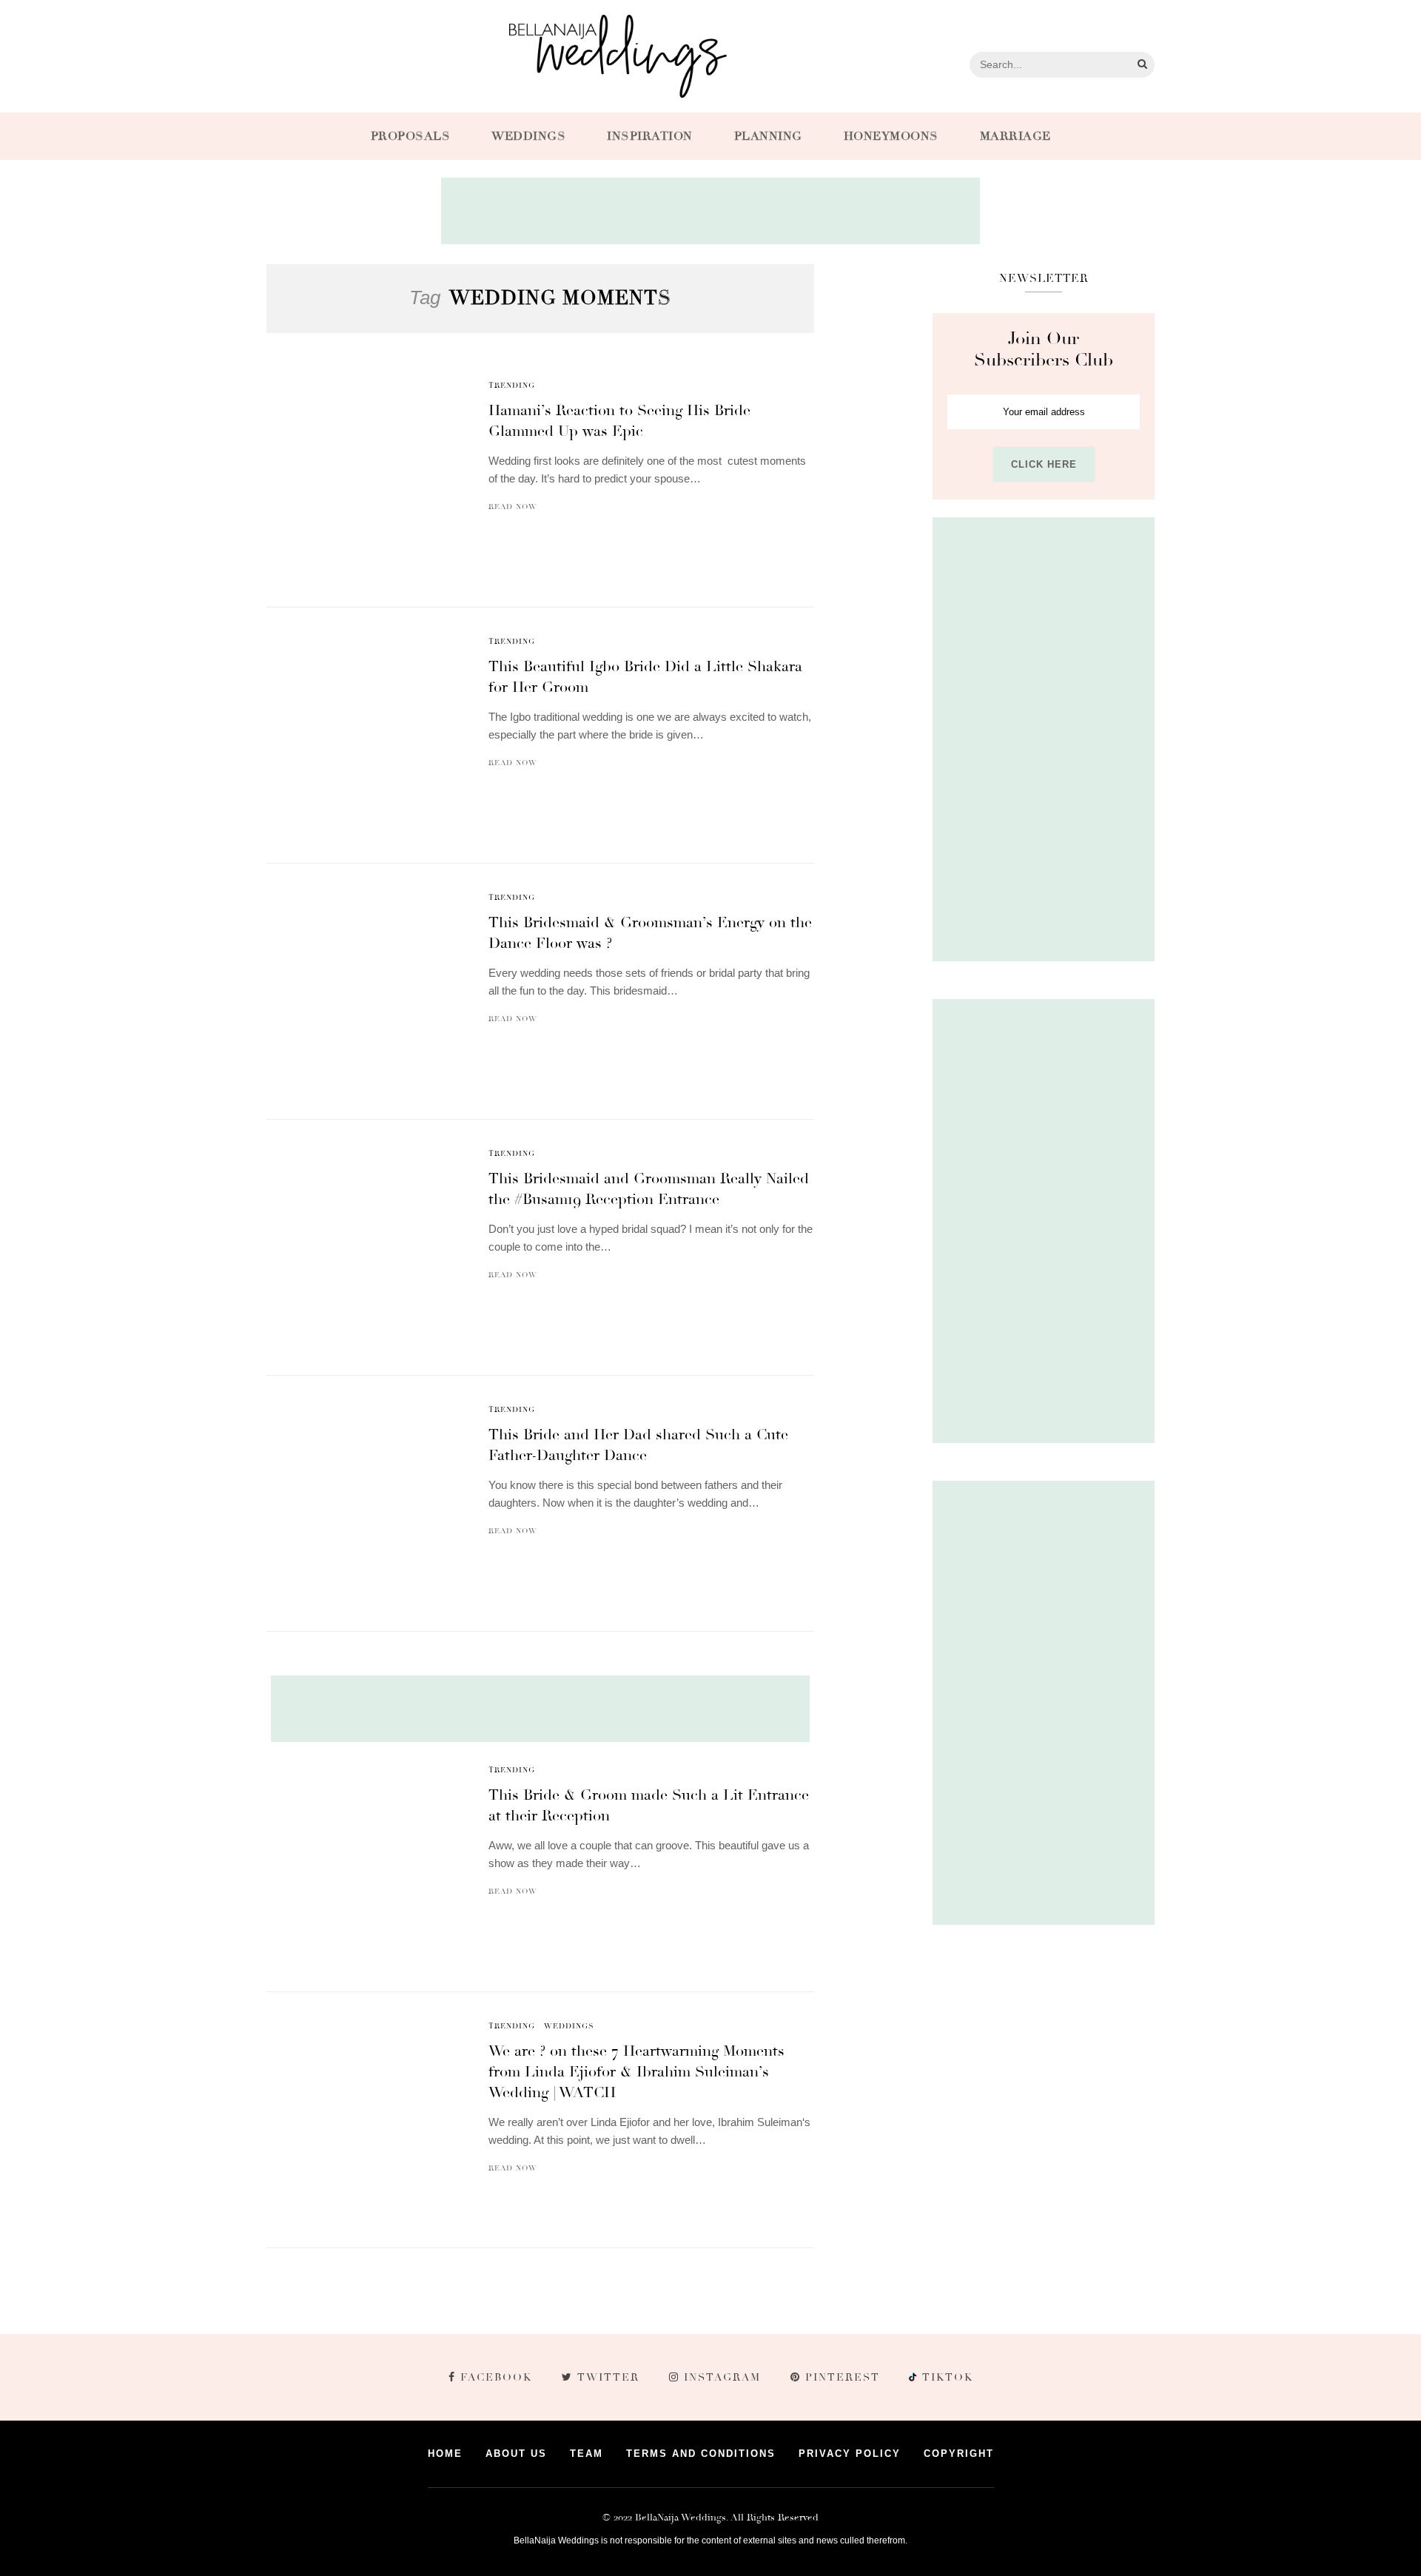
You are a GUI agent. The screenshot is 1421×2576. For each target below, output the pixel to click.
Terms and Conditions (701, 2454)
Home (445, 2454)
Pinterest (843, 2377)
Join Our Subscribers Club (1044, 349)
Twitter (608, 2377)
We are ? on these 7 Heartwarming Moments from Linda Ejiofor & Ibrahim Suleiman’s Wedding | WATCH (636, 2072)
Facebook (496, 2377)
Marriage (1015, 136)
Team (587, 2454)
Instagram (722, 2377)
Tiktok (946, 2377)
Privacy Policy (850, 2454)
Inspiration (650, 136)
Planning (768, 136)
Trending (512, 386)
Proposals (411, 136)
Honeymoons (891, 136)
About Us (516, 2454)
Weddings (528, 136)
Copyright (959, 2454)
